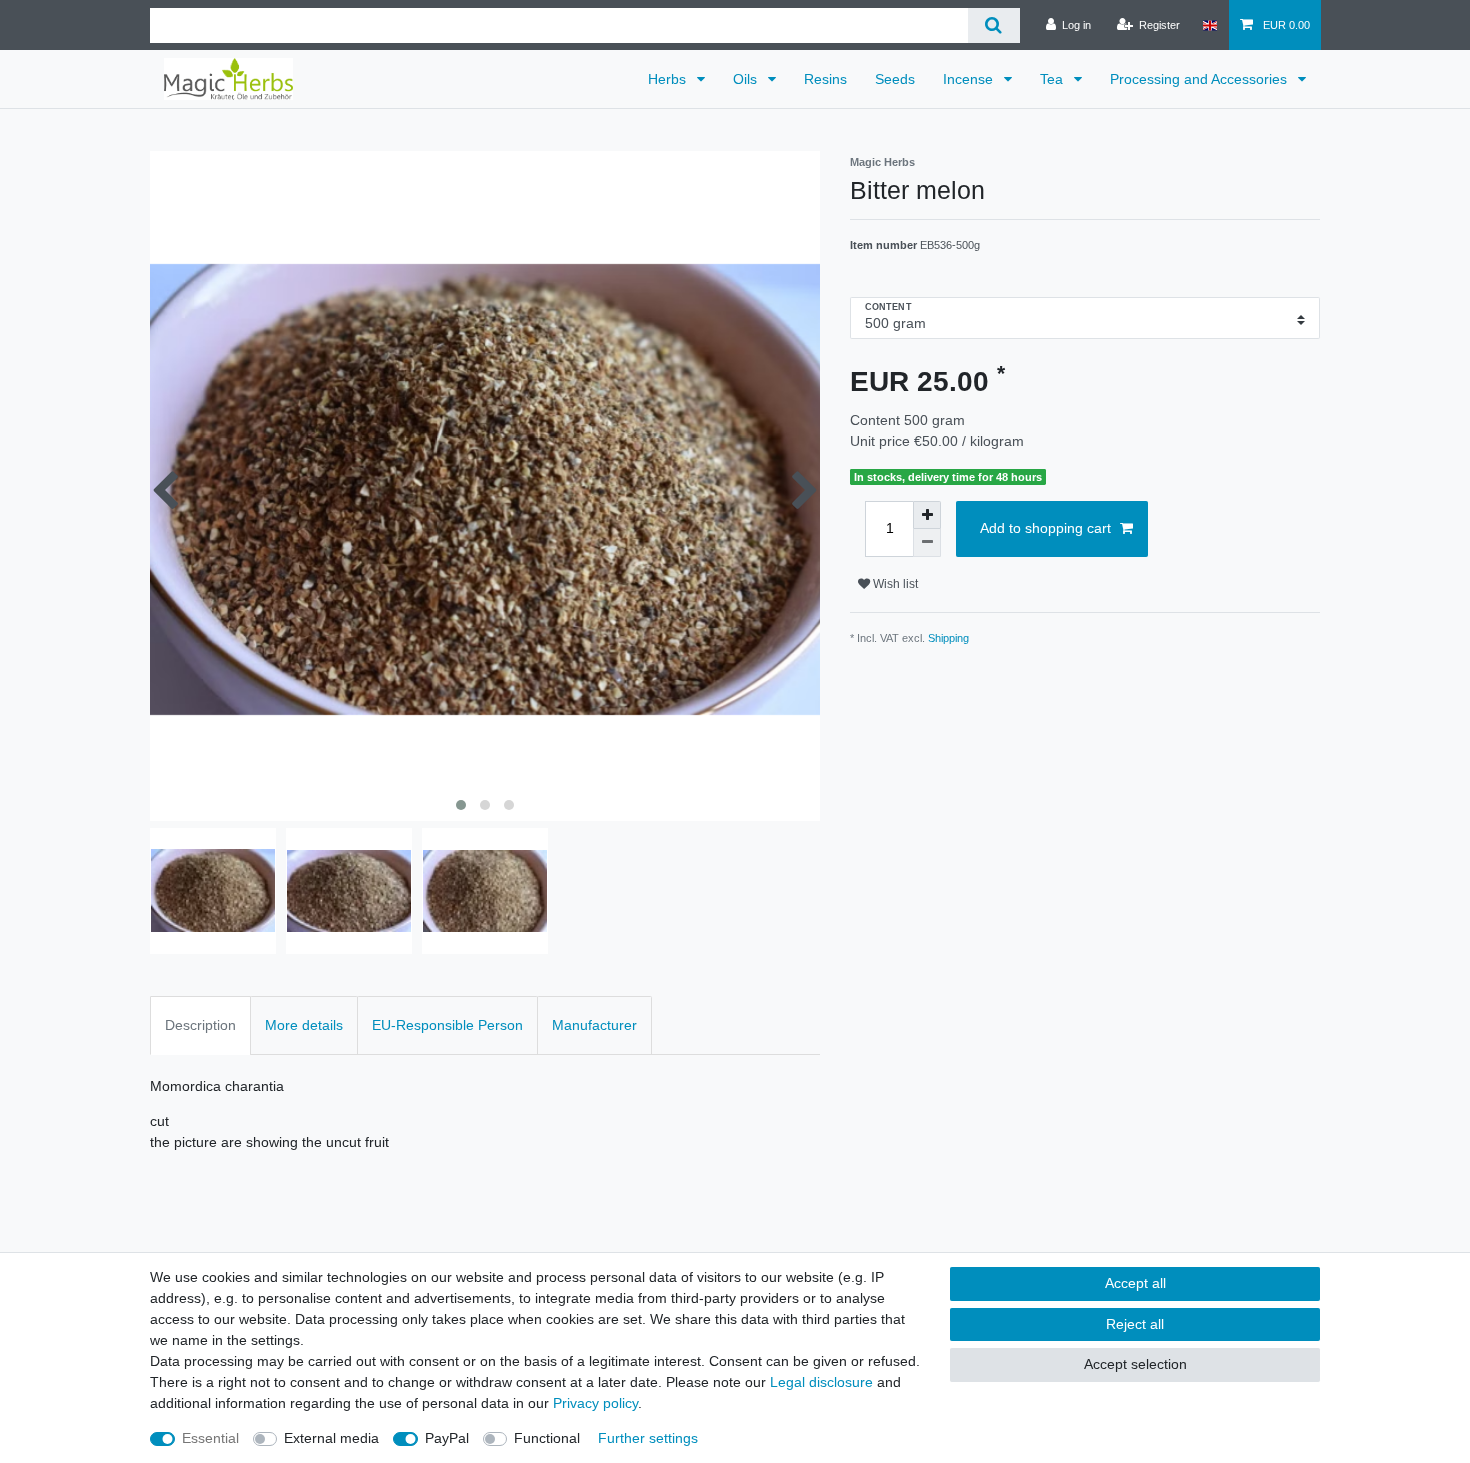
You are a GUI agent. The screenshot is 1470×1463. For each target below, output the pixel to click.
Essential (210, 1438)
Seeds (895, 79)
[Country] (1209, 25)
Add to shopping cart (1045, 528)
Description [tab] (200, 1025)
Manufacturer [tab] (594, 1025)
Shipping (948, 638)
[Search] (993, 25)
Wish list (894, 584)
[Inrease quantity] (927, 515)
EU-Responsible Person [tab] (447, 1025)
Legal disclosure (821, 1382)
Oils (747, 79)
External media (331, 1438)
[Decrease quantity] (927, 543)
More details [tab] (304, 1025)
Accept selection (1135, 1364)
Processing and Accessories (1200, 79)
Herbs (669, 79)
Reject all (1135, 1324)
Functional (547, 1438)
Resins (825, 79)
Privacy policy (595, 1403)
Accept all (1135, 1283)
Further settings (648, 1438)
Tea (1053, 79)
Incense (970, 79)
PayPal (447, 1438)
